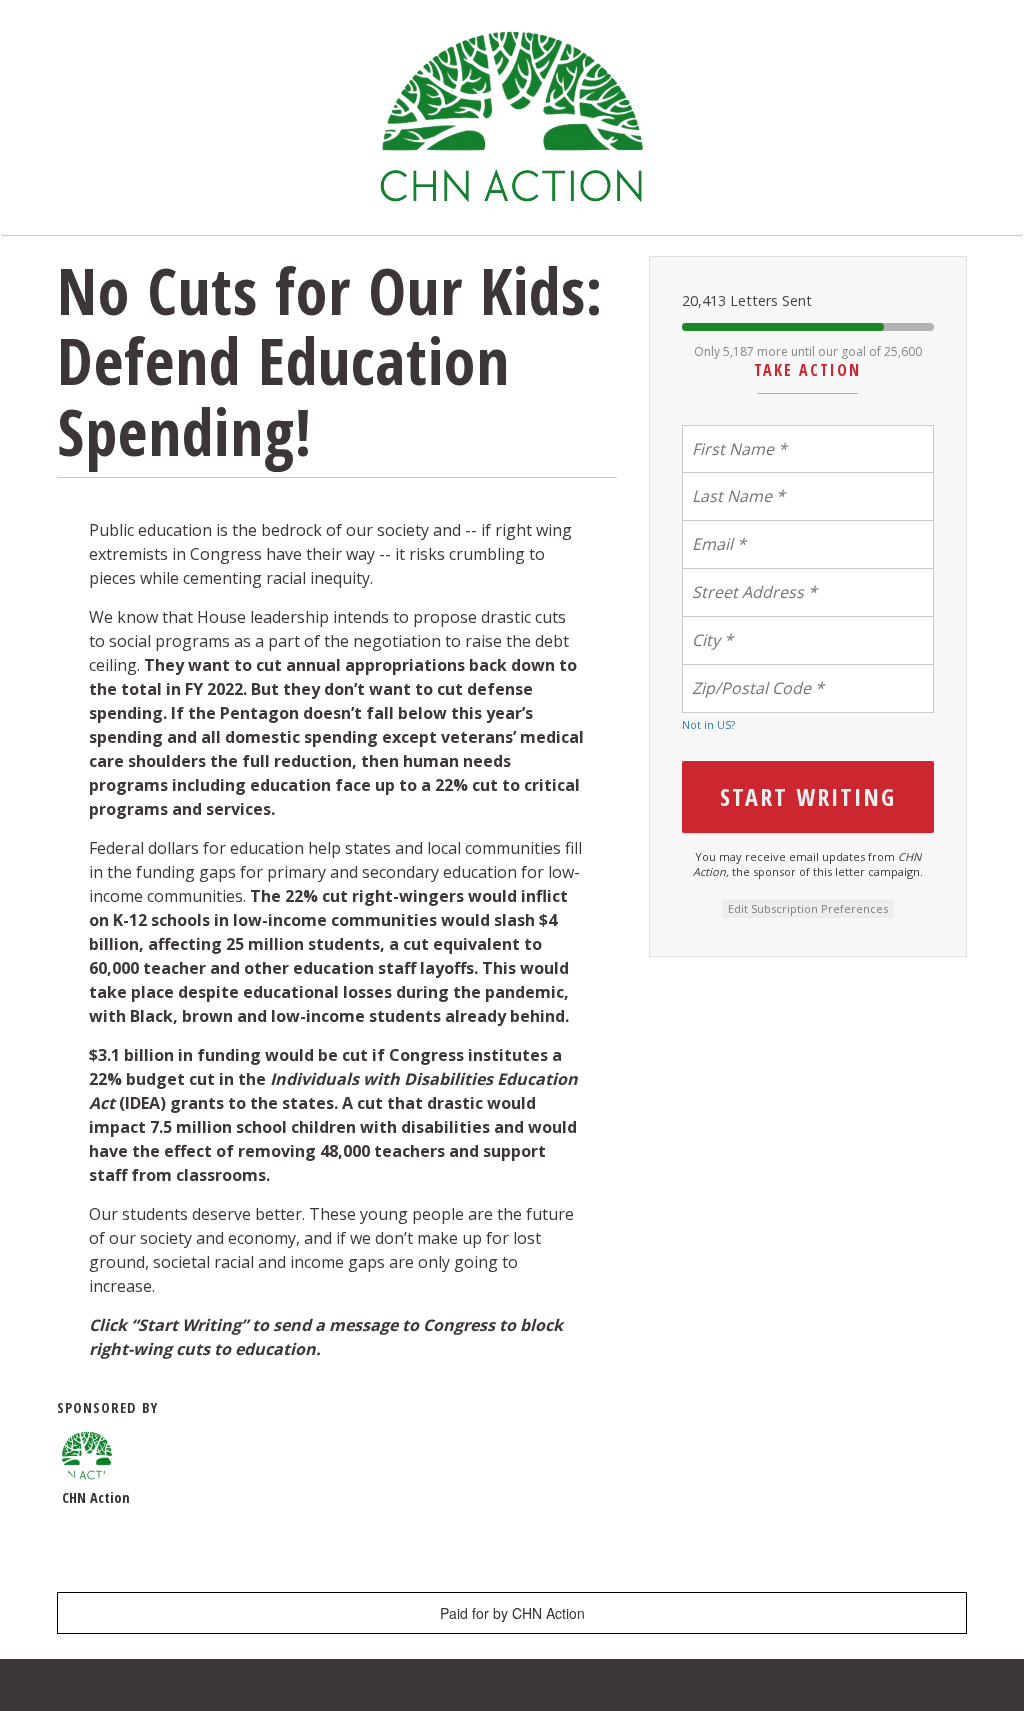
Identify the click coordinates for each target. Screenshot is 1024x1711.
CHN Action (96, 1497)
